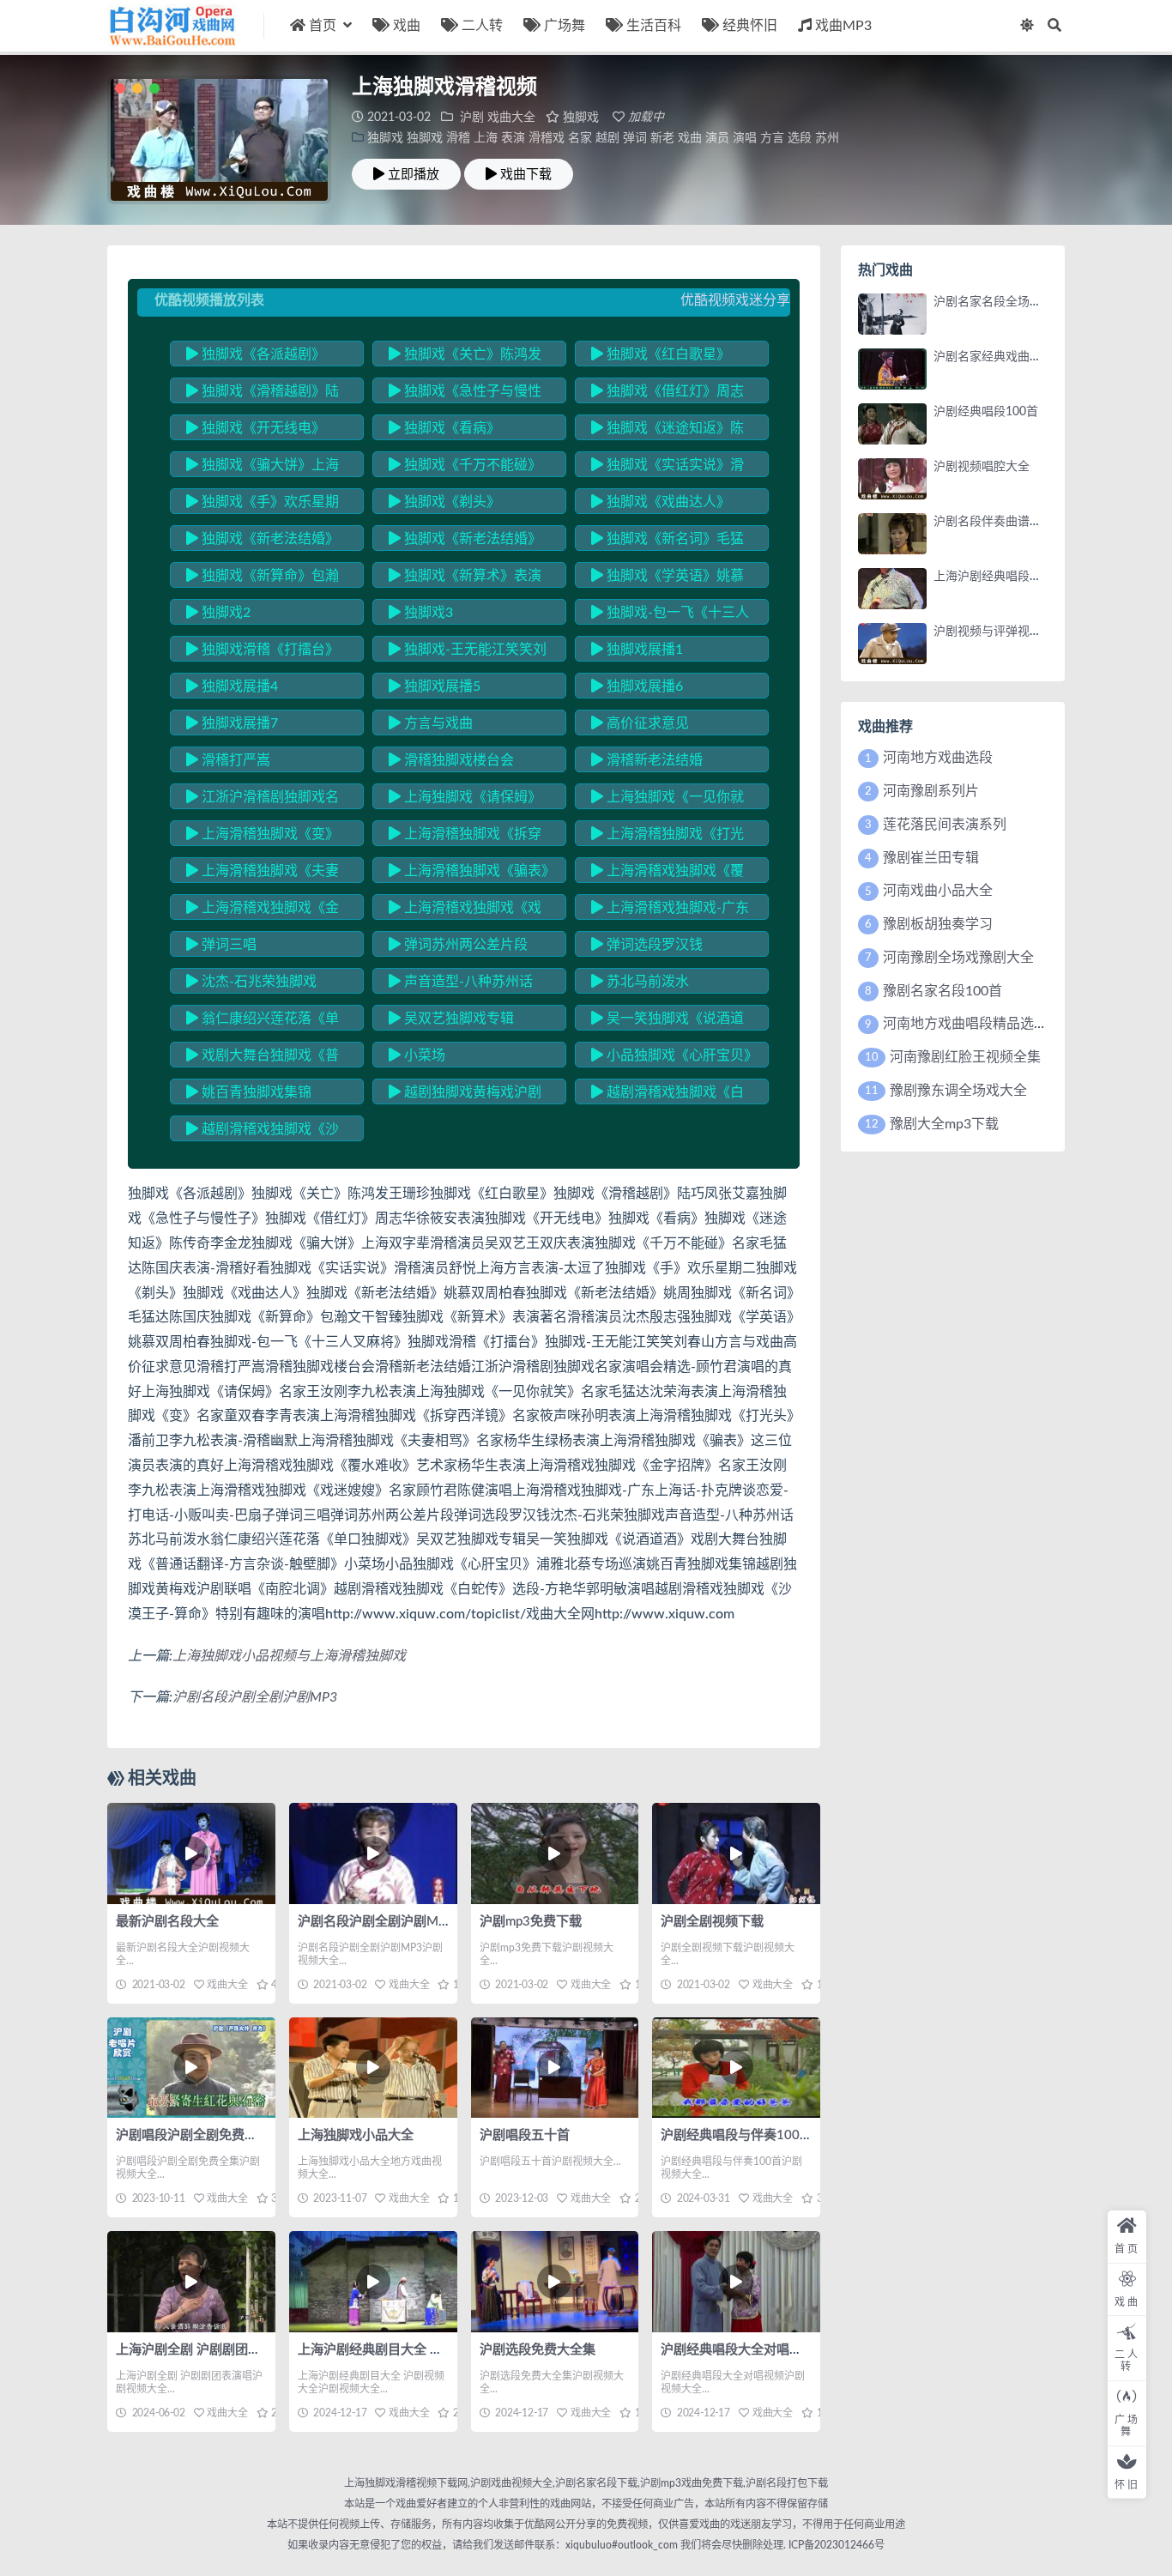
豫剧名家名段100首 (942, 991)
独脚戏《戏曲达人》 (667, 502)
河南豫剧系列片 (931, 791)
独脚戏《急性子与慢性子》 (465, 394)
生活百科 (654, 26)
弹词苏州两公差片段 (464, 945)
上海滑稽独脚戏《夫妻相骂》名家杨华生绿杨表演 (263, 874)
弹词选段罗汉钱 (653, 945)
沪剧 (472, 118)
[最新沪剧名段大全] (191, 1853)
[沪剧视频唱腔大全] (892, 479)
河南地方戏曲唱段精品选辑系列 (979, 1024)
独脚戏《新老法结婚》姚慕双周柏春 (263, 541)
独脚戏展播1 (643, 650)
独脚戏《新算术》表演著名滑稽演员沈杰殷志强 (465, 578)
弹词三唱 (227, 945)
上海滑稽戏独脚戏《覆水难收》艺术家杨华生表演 (668, 874)
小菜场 (423, 1055)
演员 (717, 138)
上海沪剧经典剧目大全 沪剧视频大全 (402, 2350)
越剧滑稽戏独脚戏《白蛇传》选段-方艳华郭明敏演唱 (669, 1095)
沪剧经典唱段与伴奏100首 (737, 2135)
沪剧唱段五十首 (525, 2135)
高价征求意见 (646, 723)
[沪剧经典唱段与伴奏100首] (736, 2068)
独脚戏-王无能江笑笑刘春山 (468, 652)
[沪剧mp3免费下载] (555, 1853)
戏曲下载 (526, 174)
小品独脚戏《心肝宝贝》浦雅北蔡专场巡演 (671, 1058)
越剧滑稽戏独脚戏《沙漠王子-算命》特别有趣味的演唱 (264, 1132)
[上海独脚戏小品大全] (373, 2068)
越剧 (607, 138)
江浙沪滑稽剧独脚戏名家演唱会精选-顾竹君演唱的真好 (264, 800)
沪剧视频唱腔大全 (982, 467)
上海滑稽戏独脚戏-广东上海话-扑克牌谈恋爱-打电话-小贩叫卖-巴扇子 (672, 910)
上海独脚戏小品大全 (356, 2135)
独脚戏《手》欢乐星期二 (263, 505)
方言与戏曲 (437, 723)
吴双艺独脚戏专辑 (457, 1019)
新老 (662, 138)
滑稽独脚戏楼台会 (457, 760)
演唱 (745, 138)
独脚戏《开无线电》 (262, 428)
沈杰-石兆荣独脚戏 (257, 982)
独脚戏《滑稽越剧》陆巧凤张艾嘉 (263, 394)
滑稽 (458, 138)
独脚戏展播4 (238, 686)
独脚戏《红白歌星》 (667, 354)
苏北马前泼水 (646, 982)
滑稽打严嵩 (234, 760)
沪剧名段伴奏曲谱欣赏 (994, 522)
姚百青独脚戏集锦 (255, 1092)
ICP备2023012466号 (835, 2545)
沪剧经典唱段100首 (986, 412)
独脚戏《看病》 (450, 428)
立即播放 (414, 174)
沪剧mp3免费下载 (531, 1922)
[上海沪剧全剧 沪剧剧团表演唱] (191, 2281)
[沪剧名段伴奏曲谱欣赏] (892, 534)
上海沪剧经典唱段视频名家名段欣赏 (1030, 577)
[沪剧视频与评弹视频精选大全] (892, 644)
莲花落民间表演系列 (945, 825)
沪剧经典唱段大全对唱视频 (738, 2350)
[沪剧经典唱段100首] (892, 424)
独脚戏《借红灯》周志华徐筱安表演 (668, 394)
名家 (580, 138)
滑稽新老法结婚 (653, 760)
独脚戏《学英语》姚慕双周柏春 (668, 578)
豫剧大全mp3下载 (944, 1124)
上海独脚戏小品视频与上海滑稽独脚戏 (289, 1656)
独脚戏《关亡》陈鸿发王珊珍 (465, 357)
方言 (772, 138)
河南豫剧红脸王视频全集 (965, 1057)
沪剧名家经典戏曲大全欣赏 (1006, 357)
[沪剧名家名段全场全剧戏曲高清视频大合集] (892, 314)
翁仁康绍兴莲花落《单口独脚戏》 (263, 1021)
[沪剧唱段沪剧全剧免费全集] (191, 2068)
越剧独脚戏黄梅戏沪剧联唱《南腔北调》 (465, 1095)
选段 (800, 138)
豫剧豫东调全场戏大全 (958, 1091)
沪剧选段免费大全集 (538, 2350)
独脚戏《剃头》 (450, 502)
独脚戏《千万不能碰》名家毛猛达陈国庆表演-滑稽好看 (467, 468)
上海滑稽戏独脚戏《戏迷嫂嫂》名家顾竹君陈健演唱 (465, 910)
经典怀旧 (750, 26)
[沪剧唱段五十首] (555, 2068)
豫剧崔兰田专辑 (931, 858)
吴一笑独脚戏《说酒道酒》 (668, 1021)
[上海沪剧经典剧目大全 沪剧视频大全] (373, 2281)
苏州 (827, 138)
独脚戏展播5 (441, 686)
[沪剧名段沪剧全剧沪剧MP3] (373, 1853)
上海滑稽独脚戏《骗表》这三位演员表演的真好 (468, 874)
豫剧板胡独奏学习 (938, 924)
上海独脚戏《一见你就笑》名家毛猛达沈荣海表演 (668, 800)
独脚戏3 (427, 613)
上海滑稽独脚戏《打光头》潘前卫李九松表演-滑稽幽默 (669, 837)
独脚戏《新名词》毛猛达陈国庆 (668, 541)
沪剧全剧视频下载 (712, 1922)
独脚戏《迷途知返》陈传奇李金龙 (668, 431)
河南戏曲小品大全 (938, 891)
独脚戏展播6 (643, 686)
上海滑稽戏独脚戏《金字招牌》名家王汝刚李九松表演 (263, 910)
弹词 (635, 138)
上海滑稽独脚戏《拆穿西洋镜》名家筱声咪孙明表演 (465, 837)
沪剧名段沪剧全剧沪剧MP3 (255, 1697)
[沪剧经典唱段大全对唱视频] (736, 2281)
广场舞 (565, 26)
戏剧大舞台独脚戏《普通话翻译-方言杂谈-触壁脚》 (263, 1058)
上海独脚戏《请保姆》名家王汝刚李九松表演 (465, 800)
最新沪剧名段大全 (167, 1922)
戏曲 (407, 26)
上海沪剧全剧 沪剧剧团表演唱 (201, 2350)
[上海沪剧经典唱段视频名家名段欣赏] (892, 589)
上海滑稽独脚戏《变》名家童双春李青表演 (263, 837)
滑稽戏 (547, 138)
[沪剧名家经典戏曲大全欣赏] (892, 369)
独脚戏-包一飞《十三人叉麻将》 (670, 615)
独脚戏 (581, 118)
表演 (513, 138)
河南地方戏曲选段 (938, 758)
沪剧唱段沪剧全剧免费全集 (193, 2135)
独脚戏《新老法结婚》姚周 (465, 541)
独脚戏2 (224, 613)
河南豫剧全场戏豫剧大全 (958, 958)
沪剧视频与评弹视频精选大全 (1012, 632)
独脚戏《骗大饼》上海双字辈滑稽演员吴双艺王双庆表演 (263, 468)
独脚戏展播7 (238, 723)
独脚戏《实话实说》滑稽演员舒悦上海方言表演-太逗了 (669, 468)
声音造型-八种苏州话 (467, 982)
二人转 (482, 26)
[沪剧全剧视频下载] (736, 1853)
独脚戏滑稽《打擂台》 (269, 650)
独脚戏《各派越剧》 (262, 354)
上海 (486, 138)
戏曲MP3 (843, 26)
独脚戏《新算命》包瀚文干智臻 (263, 578)
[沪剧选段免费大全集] (555, 2281)
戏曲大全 (511, 118)
